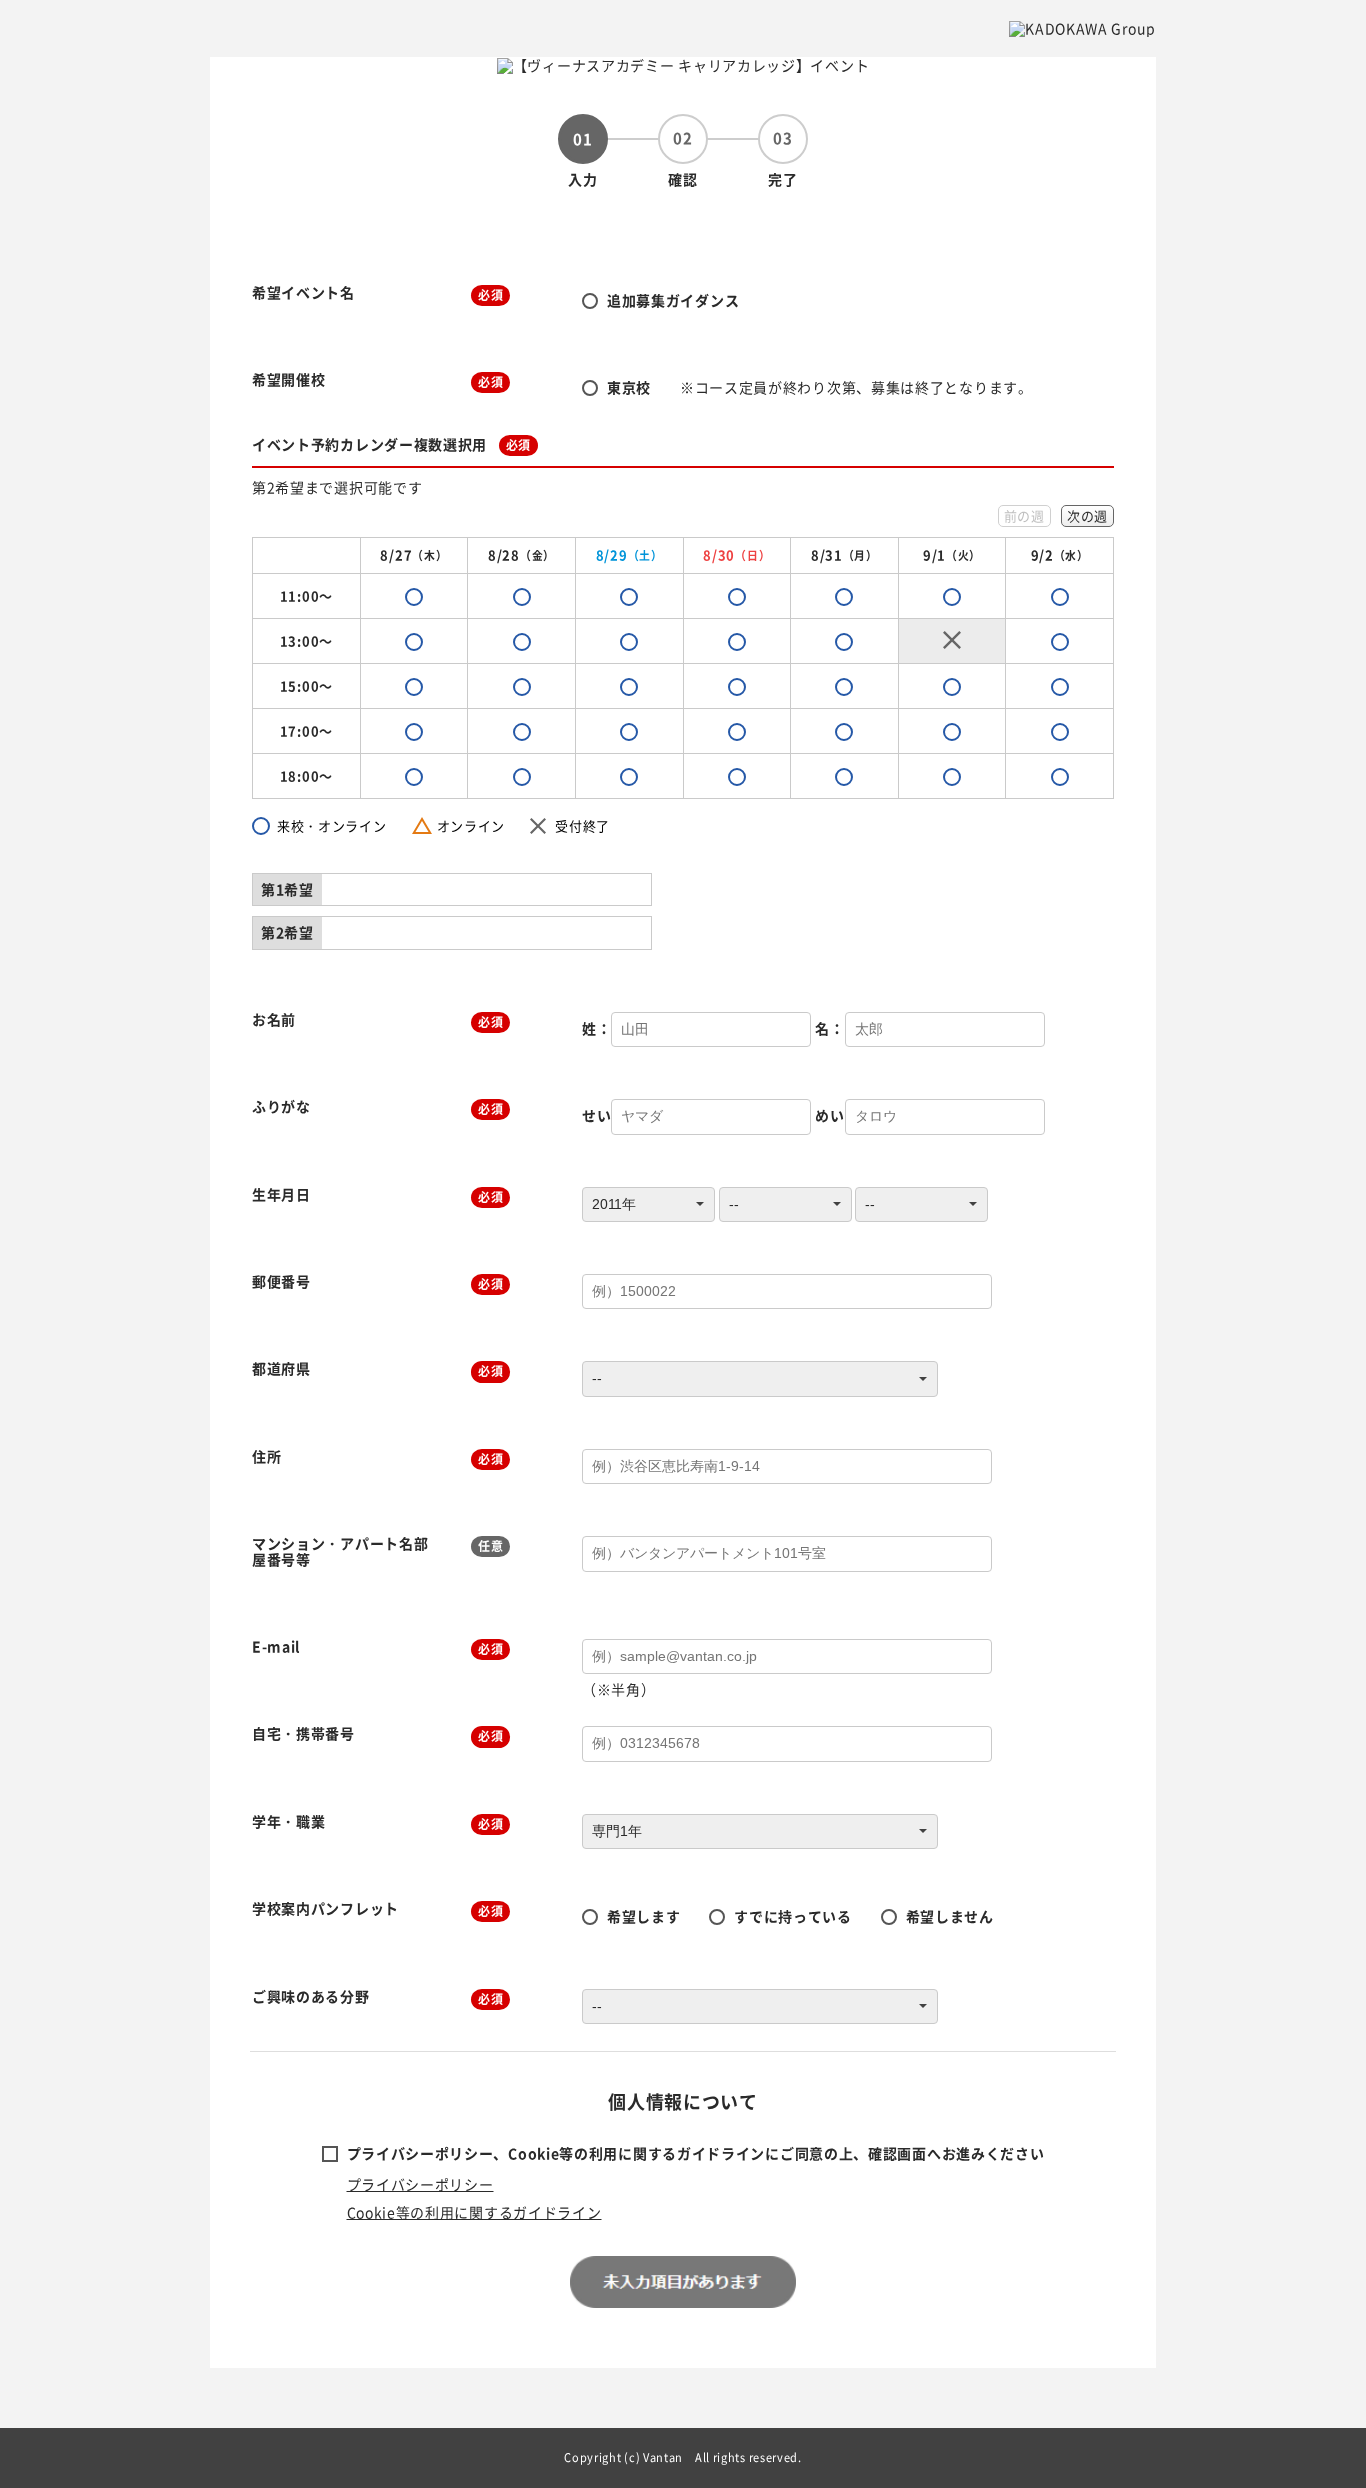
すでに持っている (793, 1916)
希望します (644, 1916)
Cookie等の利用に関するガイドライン (474, 2212)
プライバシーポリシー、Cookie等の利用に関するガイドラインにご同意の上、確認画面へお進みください (696, 2153)
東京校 (629, 387)
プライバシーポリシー (420, 2184)
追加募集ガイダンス (673, 300)
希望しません (950, 1916)
